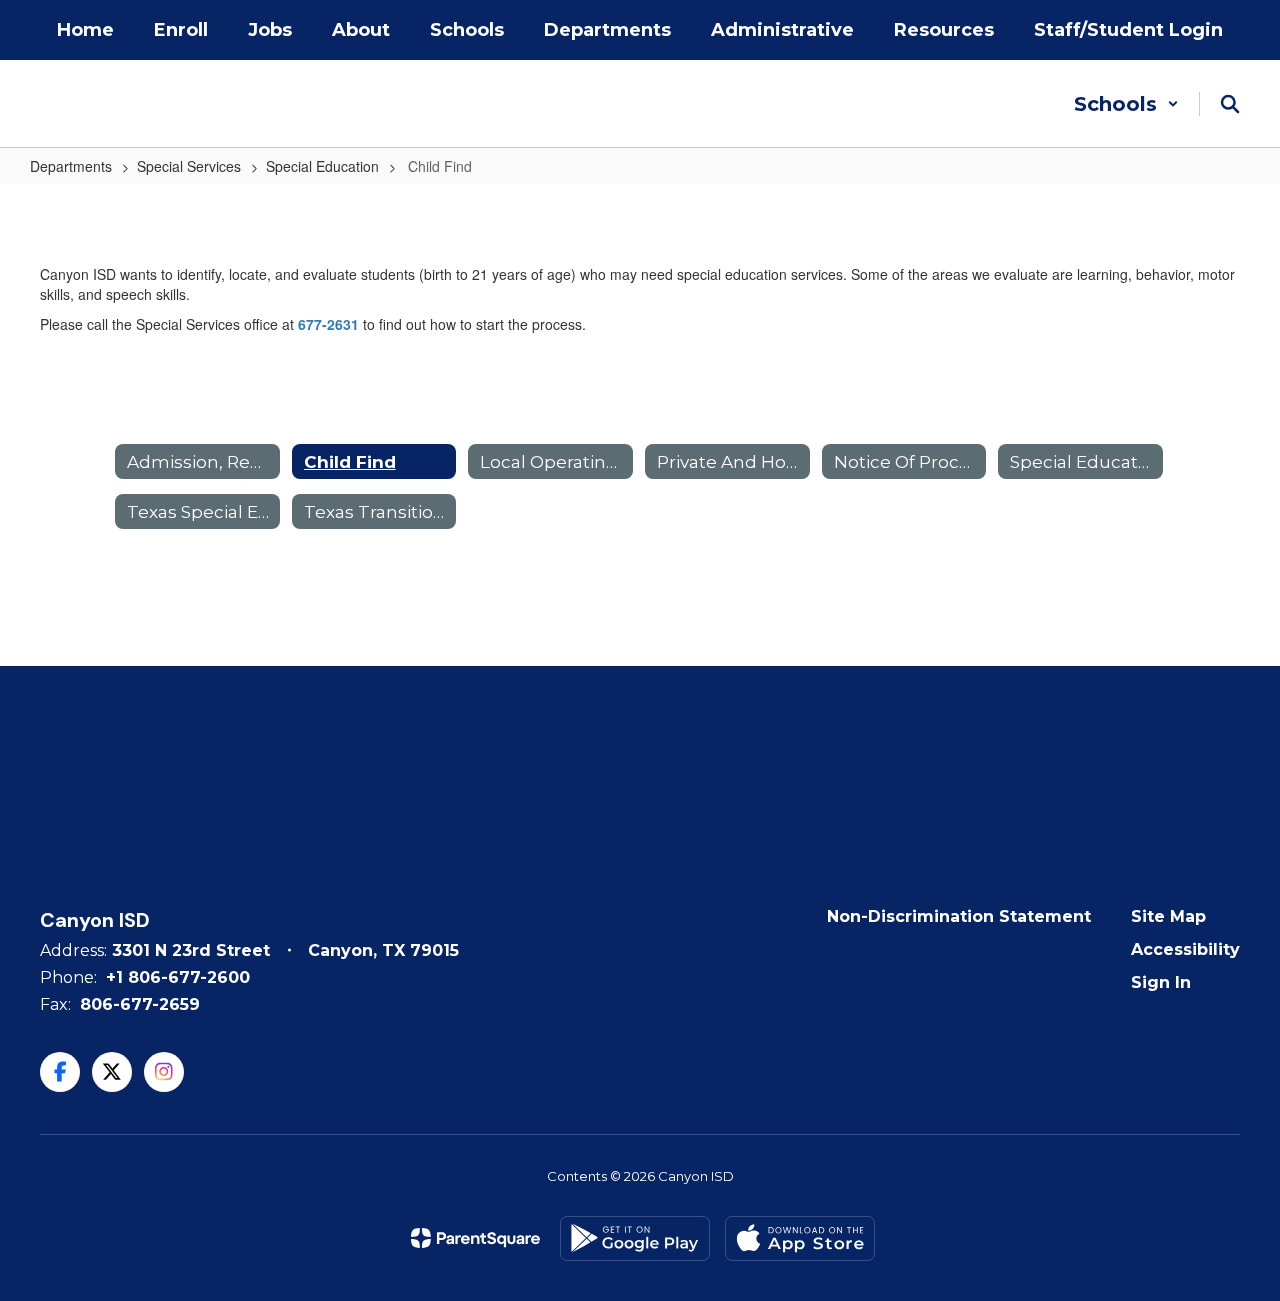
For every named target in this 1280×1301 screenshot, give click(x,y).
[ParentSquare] (475, 1238)
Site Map (1168, 916)
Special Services (189, 166)
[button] (1126, 104)
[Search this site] (1230, 104)
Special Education (322, 166)
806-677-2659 (140, 1004)
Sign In (1161, 982)
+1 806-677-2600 (178, 977)
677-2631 (328, 324)
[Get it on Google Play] (635, 1238)
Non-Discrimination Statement (959, 916)
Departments (71, 166)
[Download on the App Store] (800, 1238)
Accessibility (1185, 949)
